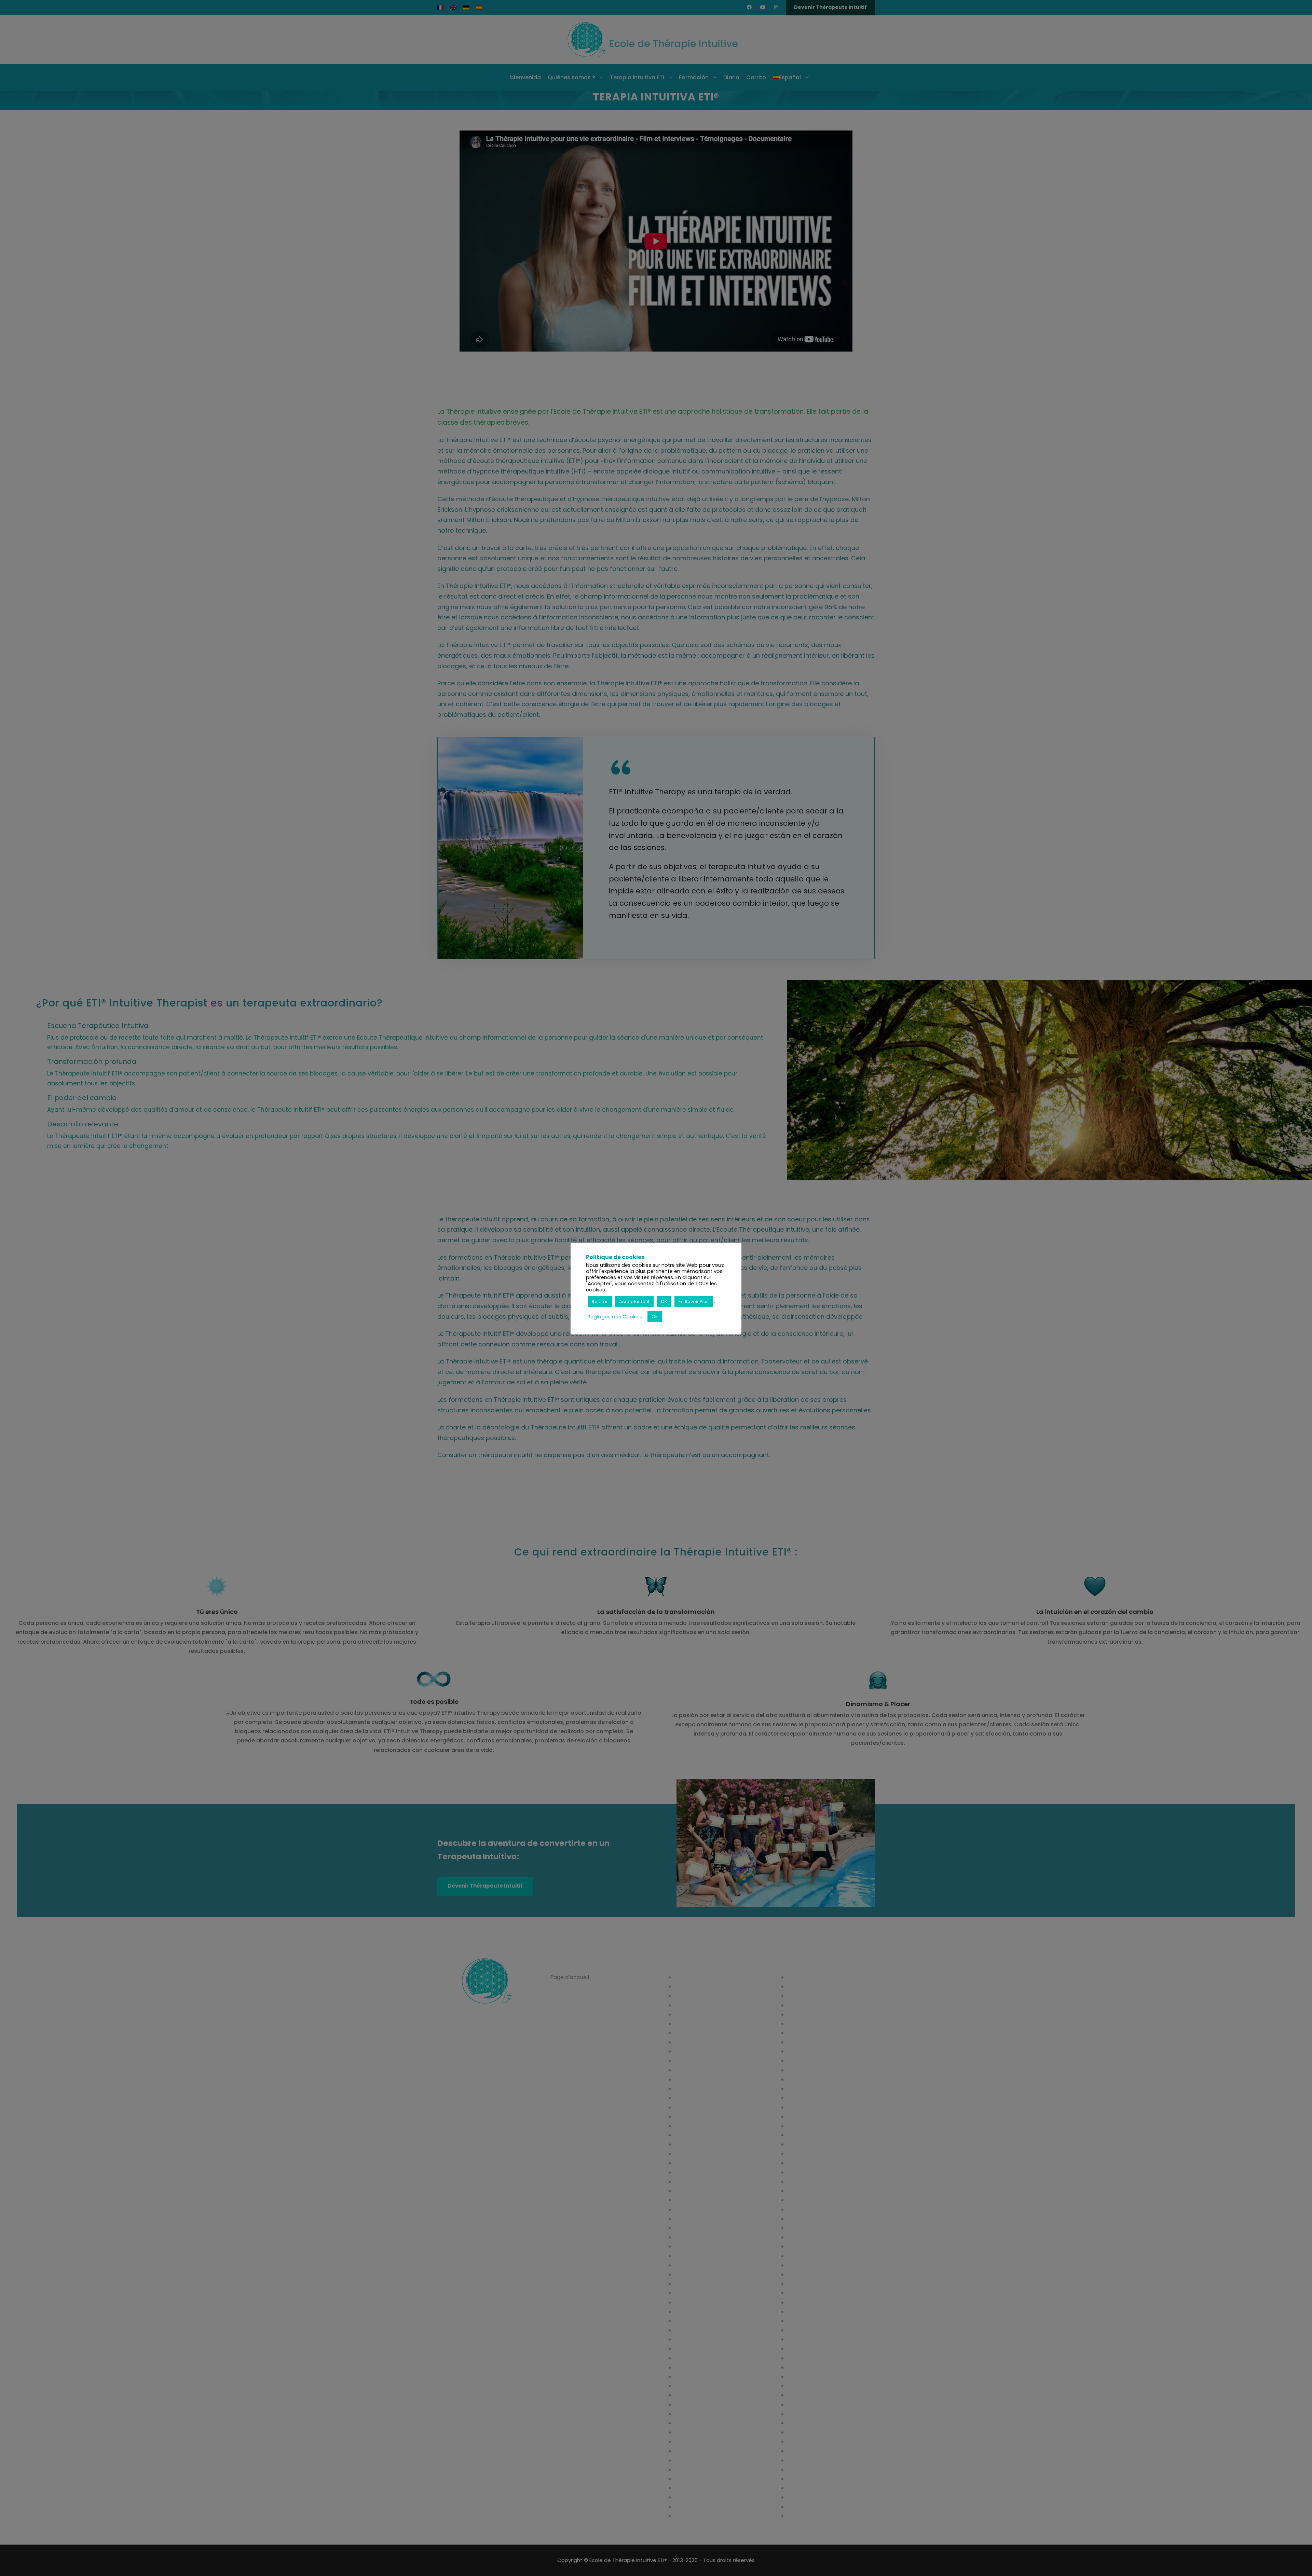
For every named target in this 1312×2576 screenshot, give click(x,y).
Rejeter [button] (600, 1301)
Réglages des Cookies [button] (615, 1317)
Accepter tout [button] (634, 1301)
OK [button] (664, 1301)
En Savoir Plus (694, 1301)
